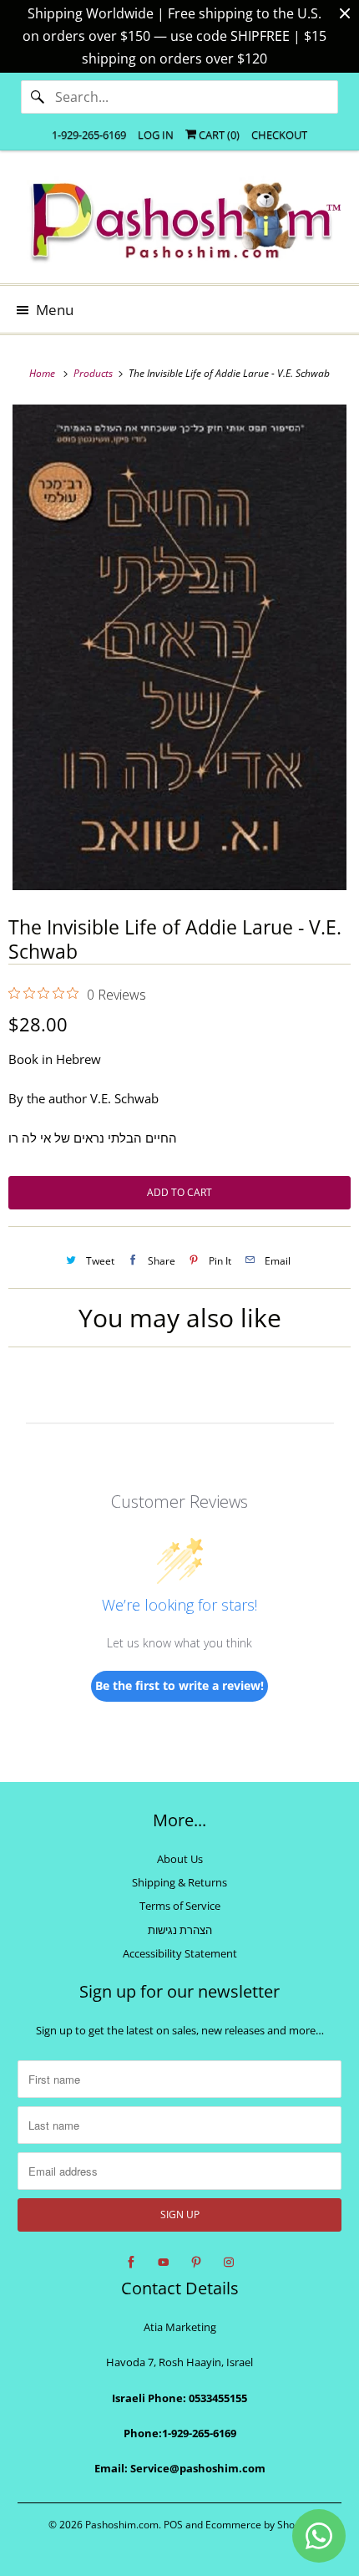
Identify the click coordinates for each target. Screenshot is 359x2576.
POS (173, 2525)
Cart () (218, 135)
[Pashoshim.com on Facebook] (131, 2263)
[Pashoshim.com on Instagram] (229, 2263)
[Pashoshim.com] (180, 223)
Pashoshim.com (122, 2525)
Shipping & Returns (179, 1882)
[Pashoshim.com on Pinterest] (196, 2263)
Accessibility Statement (180, 1953)
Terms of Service (180, 1906)
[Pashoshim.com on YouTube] (164, 2263)
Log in (156, 135)
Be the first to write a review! (179, 1685)
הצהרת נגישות (180, 1930)
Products (94, 373)
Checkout (279, 135)
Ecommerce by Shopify (258, 2525)
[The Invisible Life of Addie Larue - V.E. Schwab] (179, 647)
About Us (180, 1859)
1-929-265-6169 (89, 135)
